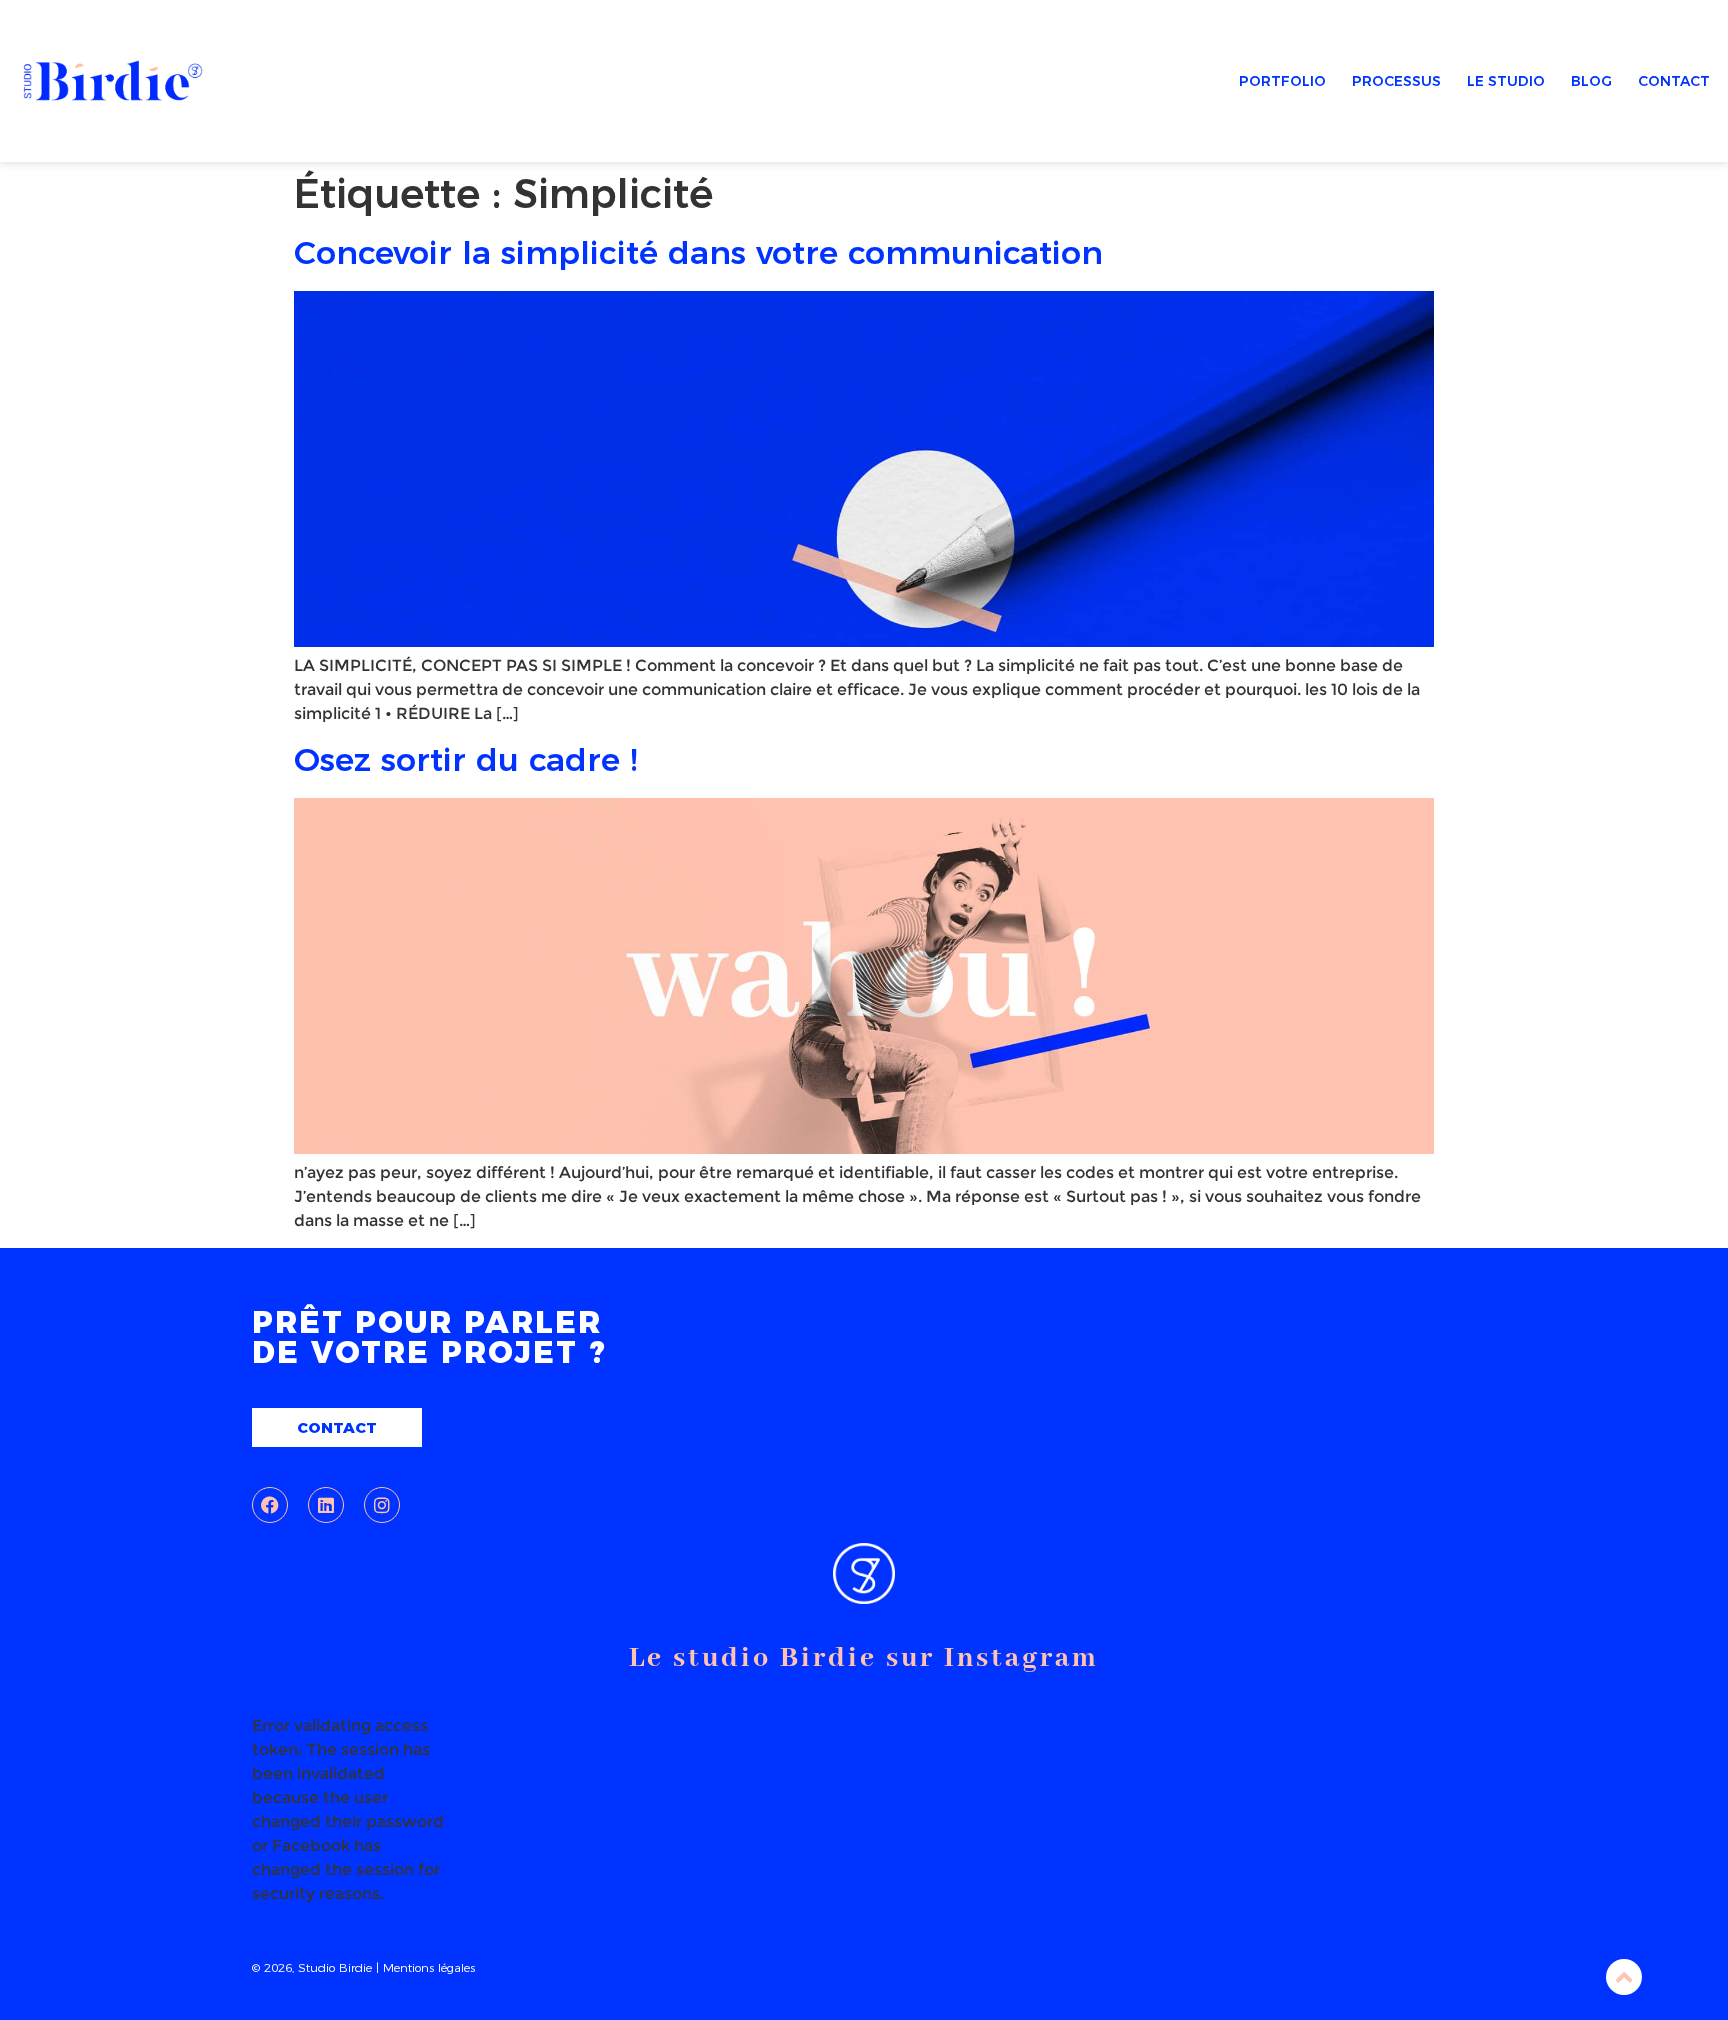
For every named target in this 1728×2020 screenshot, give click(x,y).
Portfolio (1282, 81)
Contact (1674, 81)
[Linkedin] (326, 1505)
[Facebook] (270, 1505)
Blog (1591, 81)
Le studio (1506, 81)
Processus (1396, 81)
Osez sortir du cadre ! (465, 759)
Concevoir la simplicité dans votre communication (698, 252)
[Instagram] (382, 1505)
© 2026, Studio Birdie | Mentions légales (363, 1967)
